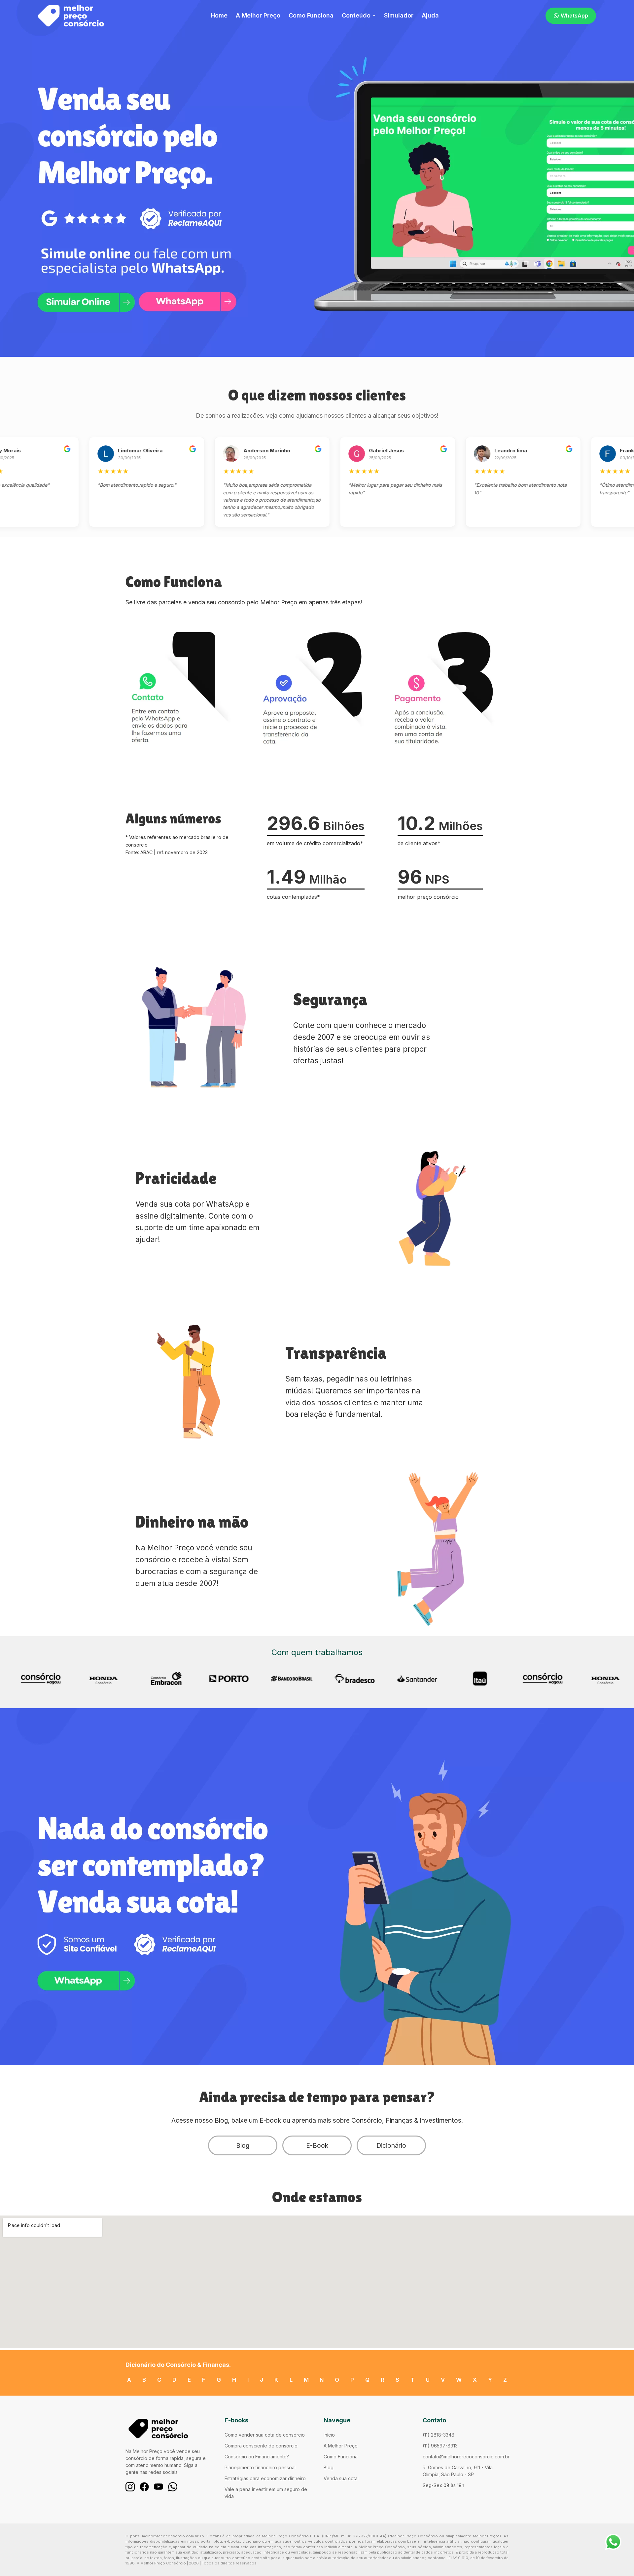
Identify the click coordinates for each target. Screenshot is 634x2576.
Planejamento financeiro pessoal (260, 2467)
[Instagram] (130, 2487)
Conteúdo (356, 15)
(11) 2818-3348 (439, 2435)
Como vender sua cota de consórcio (265, 2435)
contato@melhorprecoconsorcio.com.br (466, 2457)
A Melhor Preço (258, 15)
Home (219, 15)
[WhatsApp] (173, 2487)
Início (329, 2435)
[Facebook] (144, 2487)
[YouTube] (158, 2487)
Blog (243, 2145)
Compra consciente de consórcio (261, 2446)
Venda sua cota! (341, 2478)
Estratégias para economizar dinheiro (265, 2478)
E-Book (317, 2145)
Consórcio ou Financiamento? (257, 2457)
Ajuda (430, 15)
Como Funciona (311, 15)
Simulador (399, 15)
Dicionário (391, 2145)
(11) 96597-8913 (440, 2446)
